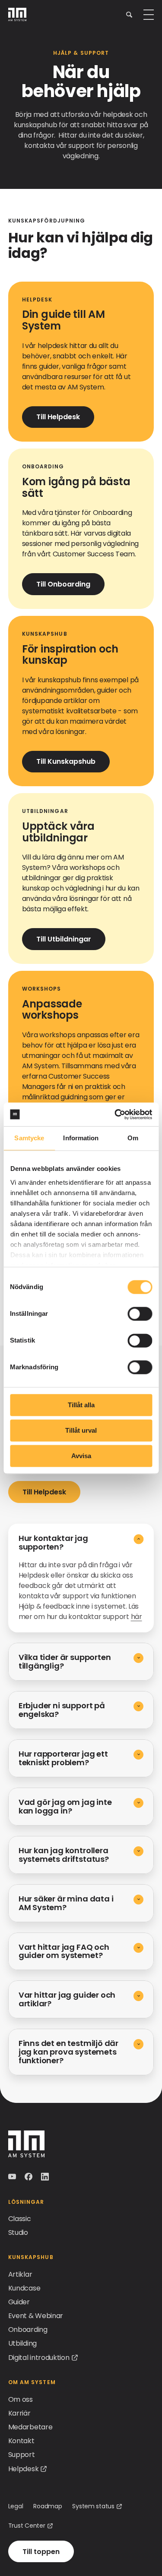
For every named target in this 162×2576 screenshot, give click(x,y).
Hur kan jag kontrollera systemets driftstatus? (64, 1855)
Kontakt (21, 2441)
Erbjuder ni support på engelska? (62, 1710)
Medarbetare (30, 2427)
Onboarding (28, 2330)
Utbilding (22, 2343)
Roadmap (48, 2506)
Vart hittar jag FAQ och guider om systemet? (64, 1951)
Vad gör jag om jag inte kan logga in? (65, 1806)
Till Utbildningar (64, 939)
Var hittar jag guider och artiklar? (67, 1999)
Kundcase (24, 2288)
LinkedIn (46, 2177)
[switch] (140, 1314)
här (137, 1617)
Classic (20, 2219)
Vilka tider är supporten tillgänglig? (65, 1661)
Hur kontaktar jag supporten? (53, 1542)
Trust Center (27, 2526)
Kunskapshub (31, 2257)
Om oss (21, 2399)
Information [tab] (81, 1138)
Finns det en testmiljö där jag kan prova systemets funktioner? (68, 2052)
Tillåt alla (81, 1405)
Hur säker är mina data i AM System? (66, 1903)
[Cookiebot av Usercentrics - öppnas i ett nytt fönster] (115, 1114)
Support (22, 2455)
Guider (19, 2302)
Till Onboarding (63, 584)
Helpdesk (23, 2469)
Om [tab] (133, 1138)
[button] (129, 14)
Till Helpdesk (58, 417)
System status (93, 2506)
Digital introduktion (39, 2358)
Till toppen (41, 2552)
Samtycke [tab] (29, 1138)
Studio (18, 2232)
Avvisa (81, 1456)
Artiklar (20, 2274)
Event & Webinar (36, 2316)
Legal (16, 2506)
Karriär (19, 2413)
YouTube (13, 2177)
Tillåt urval (81, 1430)
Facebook (29, 2177)
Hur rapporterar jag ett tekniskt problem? (63, 1758)
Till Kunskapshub (66, 761)
